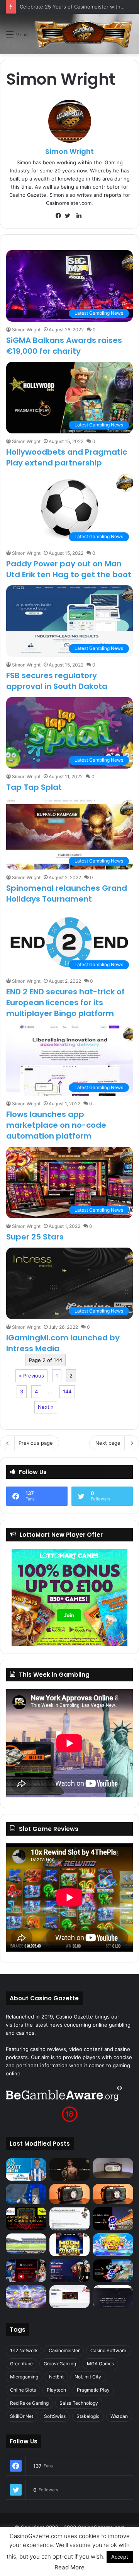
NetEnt (56, 2377)
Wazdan (119, 2416)
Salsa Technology (79, 2403)
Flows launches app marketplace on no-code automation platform (56, 1125)
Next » (46, 1407)
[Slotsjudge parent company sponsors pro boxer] (70, 2169)
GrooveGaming (60, 2364)
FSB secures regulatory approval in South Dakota (57, 681)
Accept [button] (120, 2557)
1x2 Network (24, 2350)
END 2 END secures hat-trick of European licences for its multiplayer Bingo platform (65, 1002)
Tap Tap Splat (34, 787)
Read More (69, 2567)
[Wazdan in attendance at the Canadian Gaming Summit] (70, 2271)
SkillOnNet (22, 2416)
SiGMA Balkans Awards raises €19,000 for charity (64, 346)
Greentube (21, 2364)
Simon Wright (69, 151)
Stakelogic (88, 2416)
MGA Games (100, 2364)
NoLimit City (88, 2377)
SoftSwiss (55, 2416)
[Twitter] (69, 216)
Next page (108, 1443)
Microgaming (24, 2377)
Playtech (56, 2390)
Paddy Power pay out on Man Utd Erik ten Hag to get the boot (69, 569)
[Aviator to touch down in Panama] (70, 2297)
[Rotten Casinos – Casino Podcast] (113, 2168)
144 (67, 1391)
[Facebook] (60, 216)
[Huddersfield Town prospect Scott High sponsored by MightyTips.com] (26, 2169)
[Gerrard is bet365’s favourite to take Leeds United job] (26, 2244)
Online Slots (23, 2390)
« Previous (31, 1376)
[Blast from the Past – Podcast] (70, 2194)
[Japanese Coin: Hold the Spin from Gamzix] (113, 2245)
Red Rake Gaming (29, 2403)
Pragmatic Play (93, 2390)
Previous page (36, 1443)
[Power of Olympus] (26, 2297)
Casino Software (108, 2350)
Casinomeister (64, 2350)
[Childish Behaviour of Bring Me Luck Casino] (113, 2194)
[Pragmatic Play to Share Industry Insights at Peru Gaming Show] (113, 2271)
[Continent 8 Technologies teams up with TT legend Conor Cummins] (113, 2297)
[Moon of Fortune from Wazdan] (70, 2245)
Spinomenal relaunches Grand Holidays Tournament (67, 893)
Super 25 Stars (35, 1237)
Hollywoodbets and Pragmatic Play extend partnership (67, 457)
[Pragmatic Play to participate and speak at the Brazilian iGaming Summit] (113, 2219)
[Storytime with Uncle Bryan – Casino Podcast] (26, 2194)
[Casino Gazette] (83, 34)
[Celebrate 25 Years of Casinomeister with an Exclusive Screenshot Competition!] (26, 2219)
